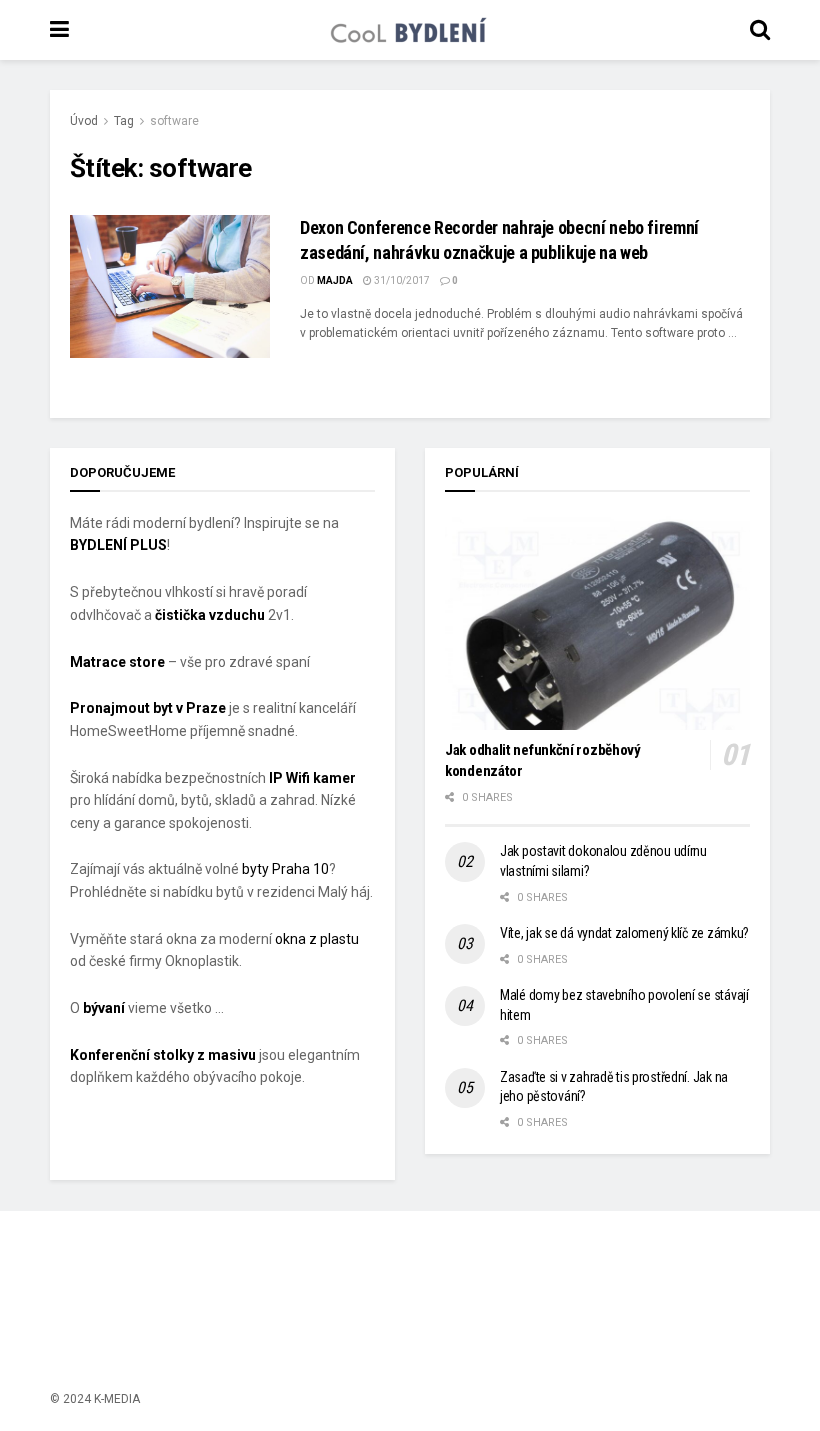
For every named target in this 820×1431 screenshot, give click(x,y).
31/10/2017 (401, 280)
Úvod (84, 121)
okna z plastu (317, 939)
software (174, 121)
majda (335, 280)
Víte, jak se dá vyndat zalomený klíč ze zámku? (624, 933)
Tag (124, 121)
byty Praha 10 (285, 869)
